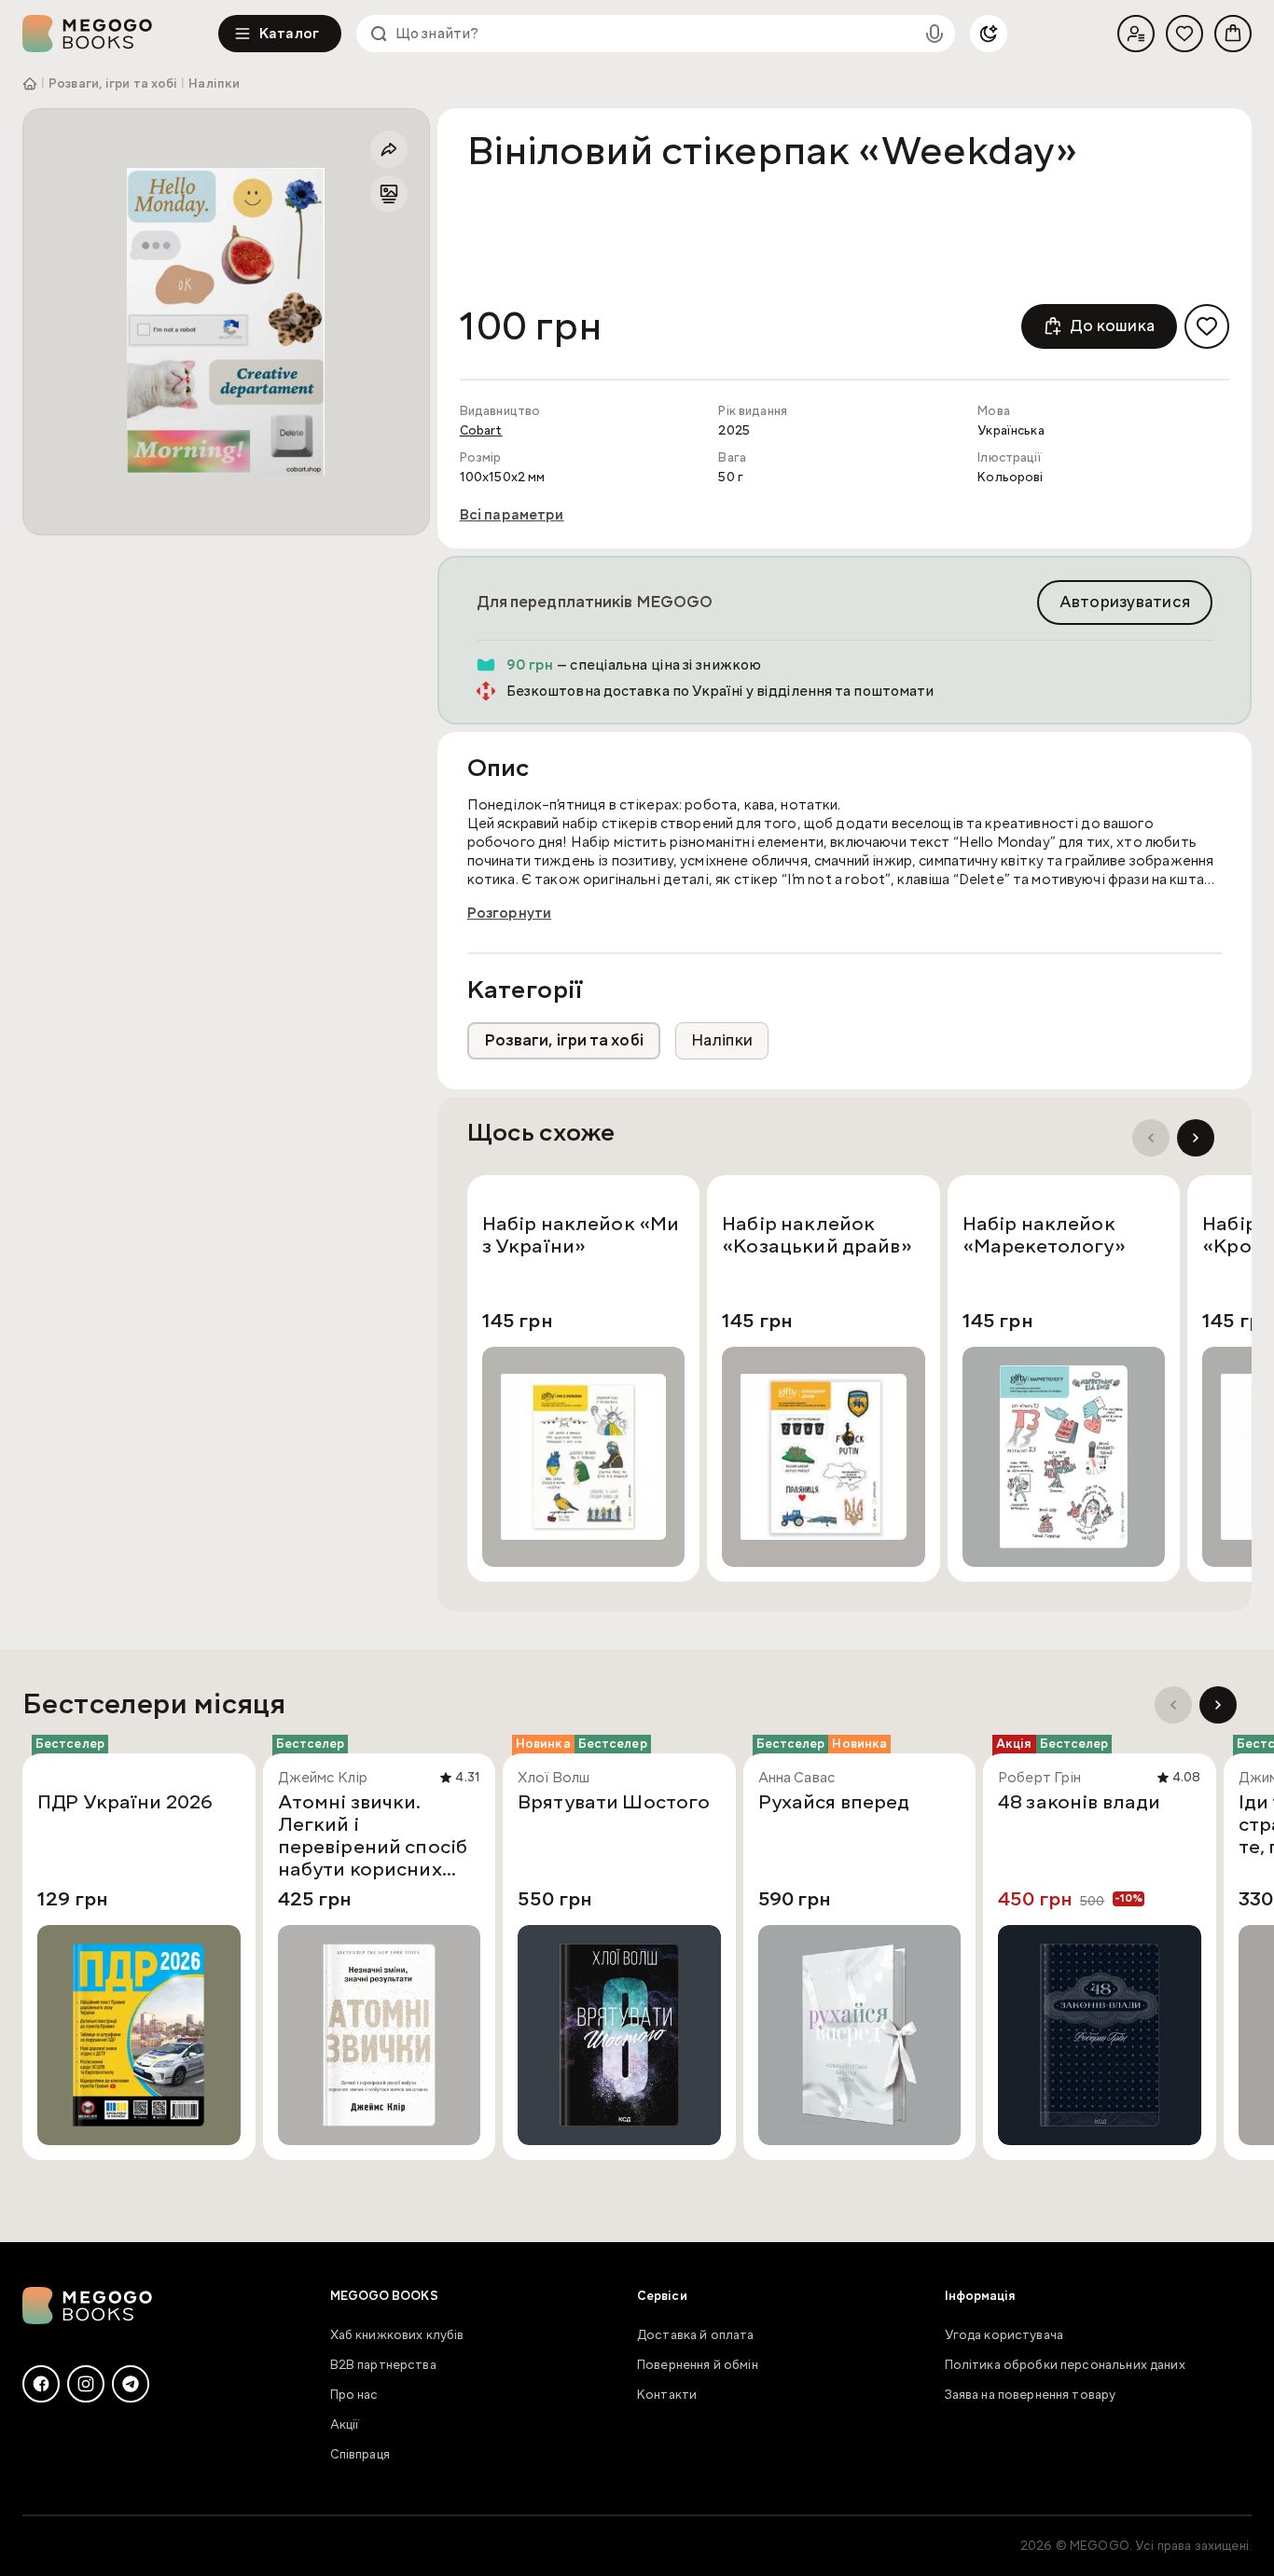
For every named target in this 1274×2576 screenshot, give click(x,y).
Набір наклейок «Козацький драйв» (817, 1236)
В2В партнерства (383, 2365)
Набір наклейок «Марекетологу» (1044, 1236)
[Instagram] (86, 2384)
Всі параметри (512, 515)
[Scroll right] (1196, 1138)
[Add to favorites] (1207, 326)
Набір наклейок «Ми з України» (581, 1236)
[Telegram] (131, 2384)
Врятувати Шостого (614, 1803)
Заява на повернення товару (1031, 2395)
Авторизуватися (1125, 602)
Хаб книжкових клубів (397, 2335)
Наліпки (214, 84)
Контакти (667, 2395)
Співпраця (360, 2455)
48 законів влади (1079, 1803)
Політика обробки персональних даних (1065, 2365)
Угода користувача (1004, 2335)
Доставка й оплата (696, 2335)
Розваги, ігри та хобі (113, 84)
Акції (345, 2425)
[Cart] (1233, 34)
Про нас (354, 2395)
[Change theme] (989, 34)
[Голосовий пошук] (935, 34)
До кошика (1112, 326)
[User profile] (1136, 34)
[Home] (120, 34)
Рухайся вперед (834, 1803)
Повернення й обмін (698, 2365)
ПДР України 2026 (125, 1803)
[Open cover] (226, 322)
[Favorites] (1184, 34)
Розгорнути (510, 913)
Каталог (289, 34)
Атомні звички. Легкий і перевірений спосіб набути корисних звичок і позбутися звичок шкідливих (373, 1835)
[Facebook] (41, 2384)
